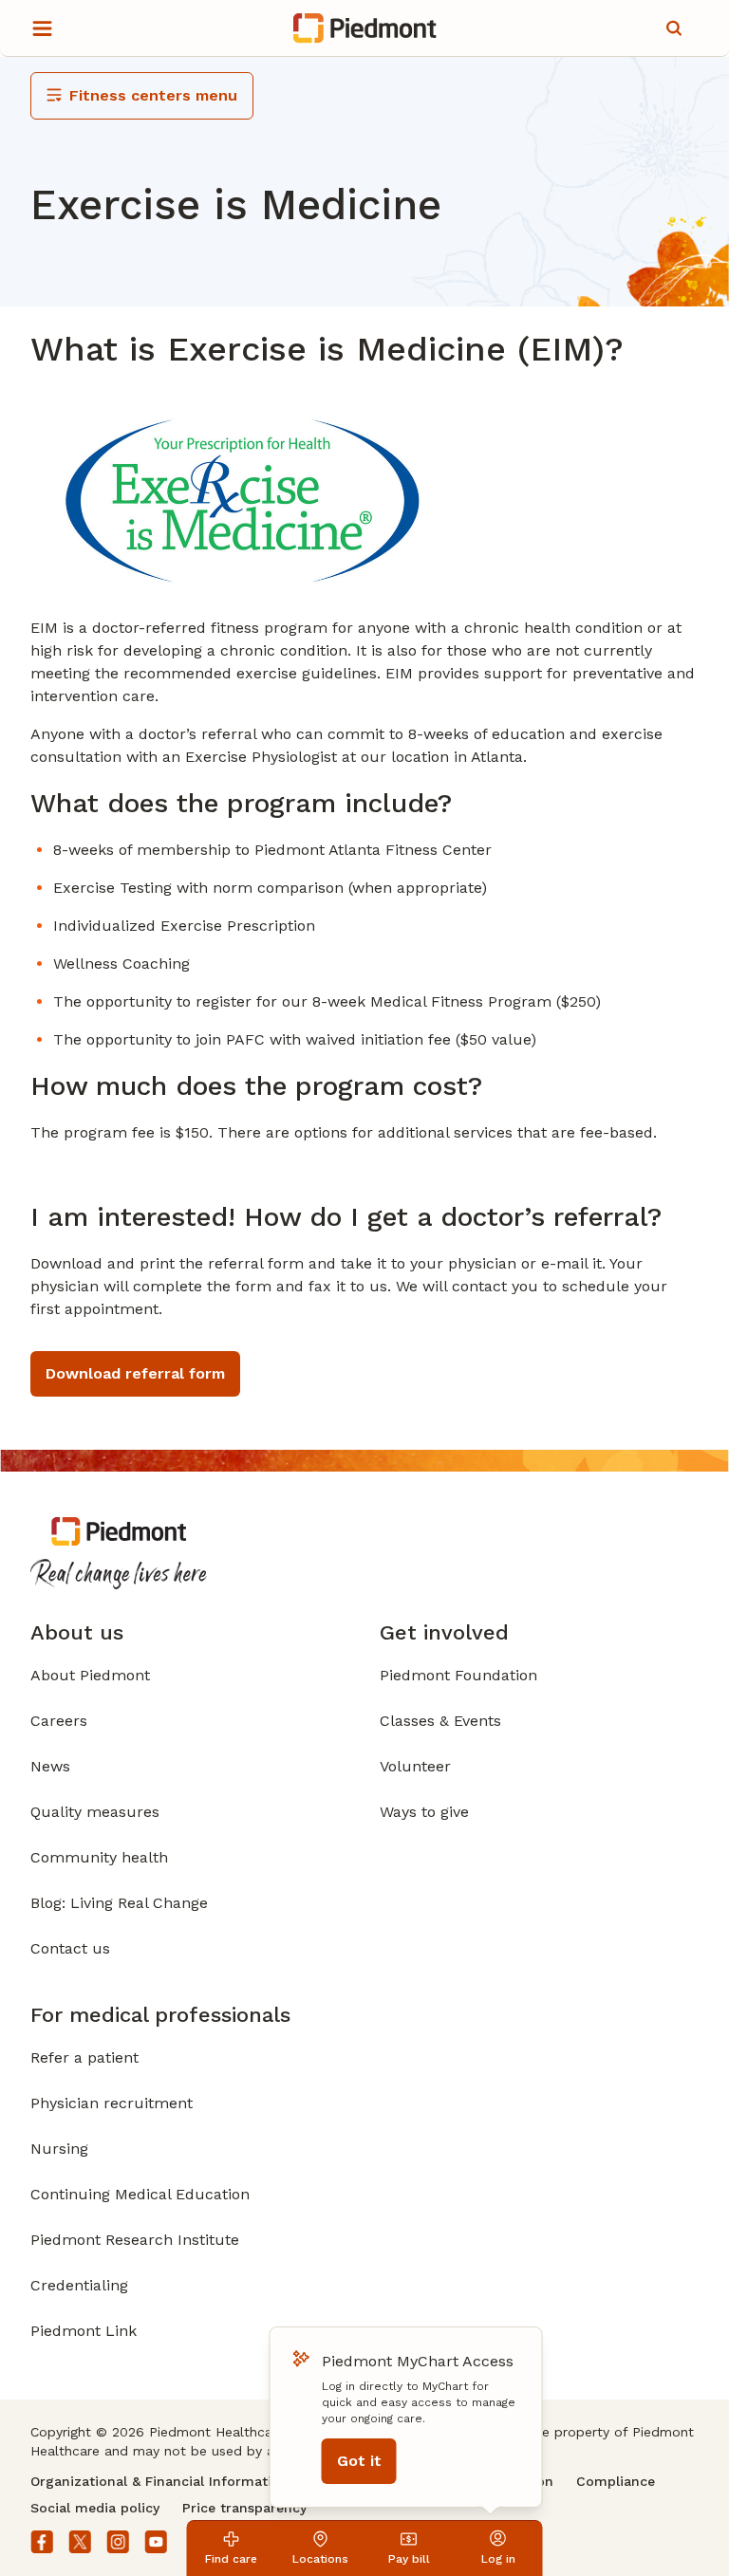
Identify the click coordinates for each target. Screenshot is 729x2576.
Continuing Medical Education (140, 2194)
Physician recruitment (112, 2103)
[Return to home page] (365, 28)
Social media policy (95, 2508)
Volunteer (415, 1766)
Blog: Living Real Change (119, 1903)
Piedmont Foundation (458, 1675)
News (50, 1766)
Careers (59, 1721)
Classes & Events (440, 1721)
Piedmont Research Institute (135, 2240)
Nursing (59, 2149)
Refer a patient (84, 2057)
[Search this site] (674, 28)
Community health (99, 1857)
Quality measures (95, 1812)
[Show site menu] (42, 28)
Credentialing (79, 2285)
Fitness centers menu (153, 95)
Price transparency (244, 2508)
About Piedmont (90, 1675)
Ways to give (424, 1812)
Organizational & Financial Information (159, 2481)
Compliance (616, 2481)
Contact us (70, 1948)
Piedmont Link (84, 2331)
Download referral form (135, 1373)
